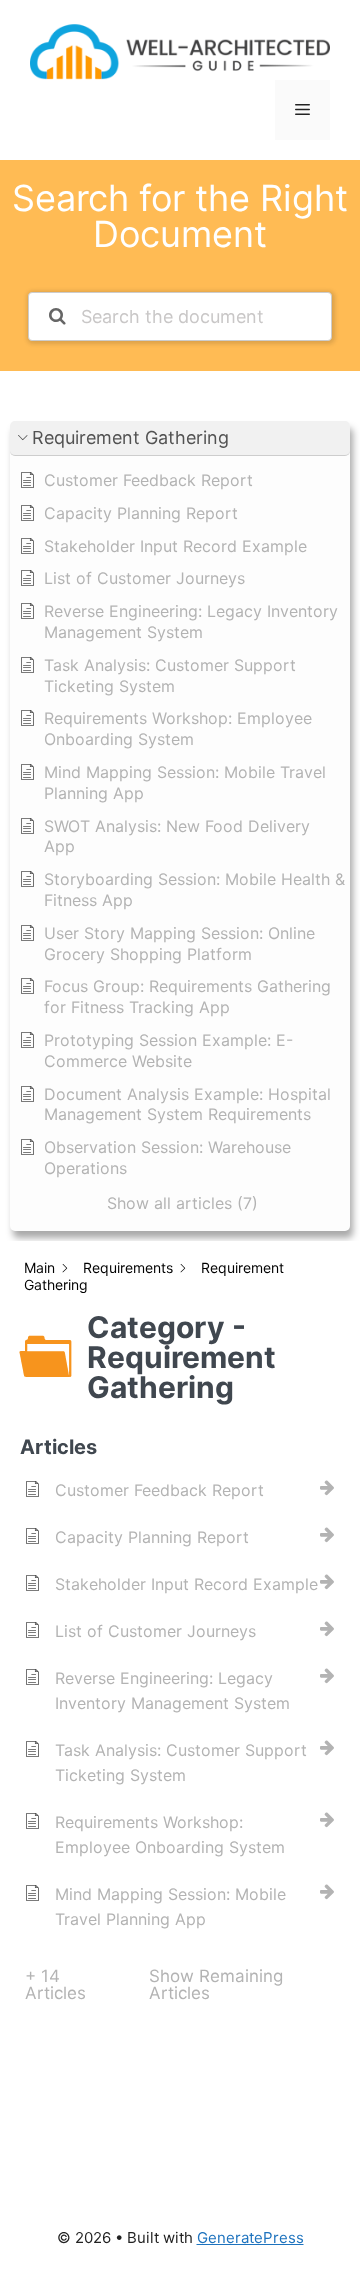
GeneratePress (250, 2237)
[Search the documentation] (57, 316)
